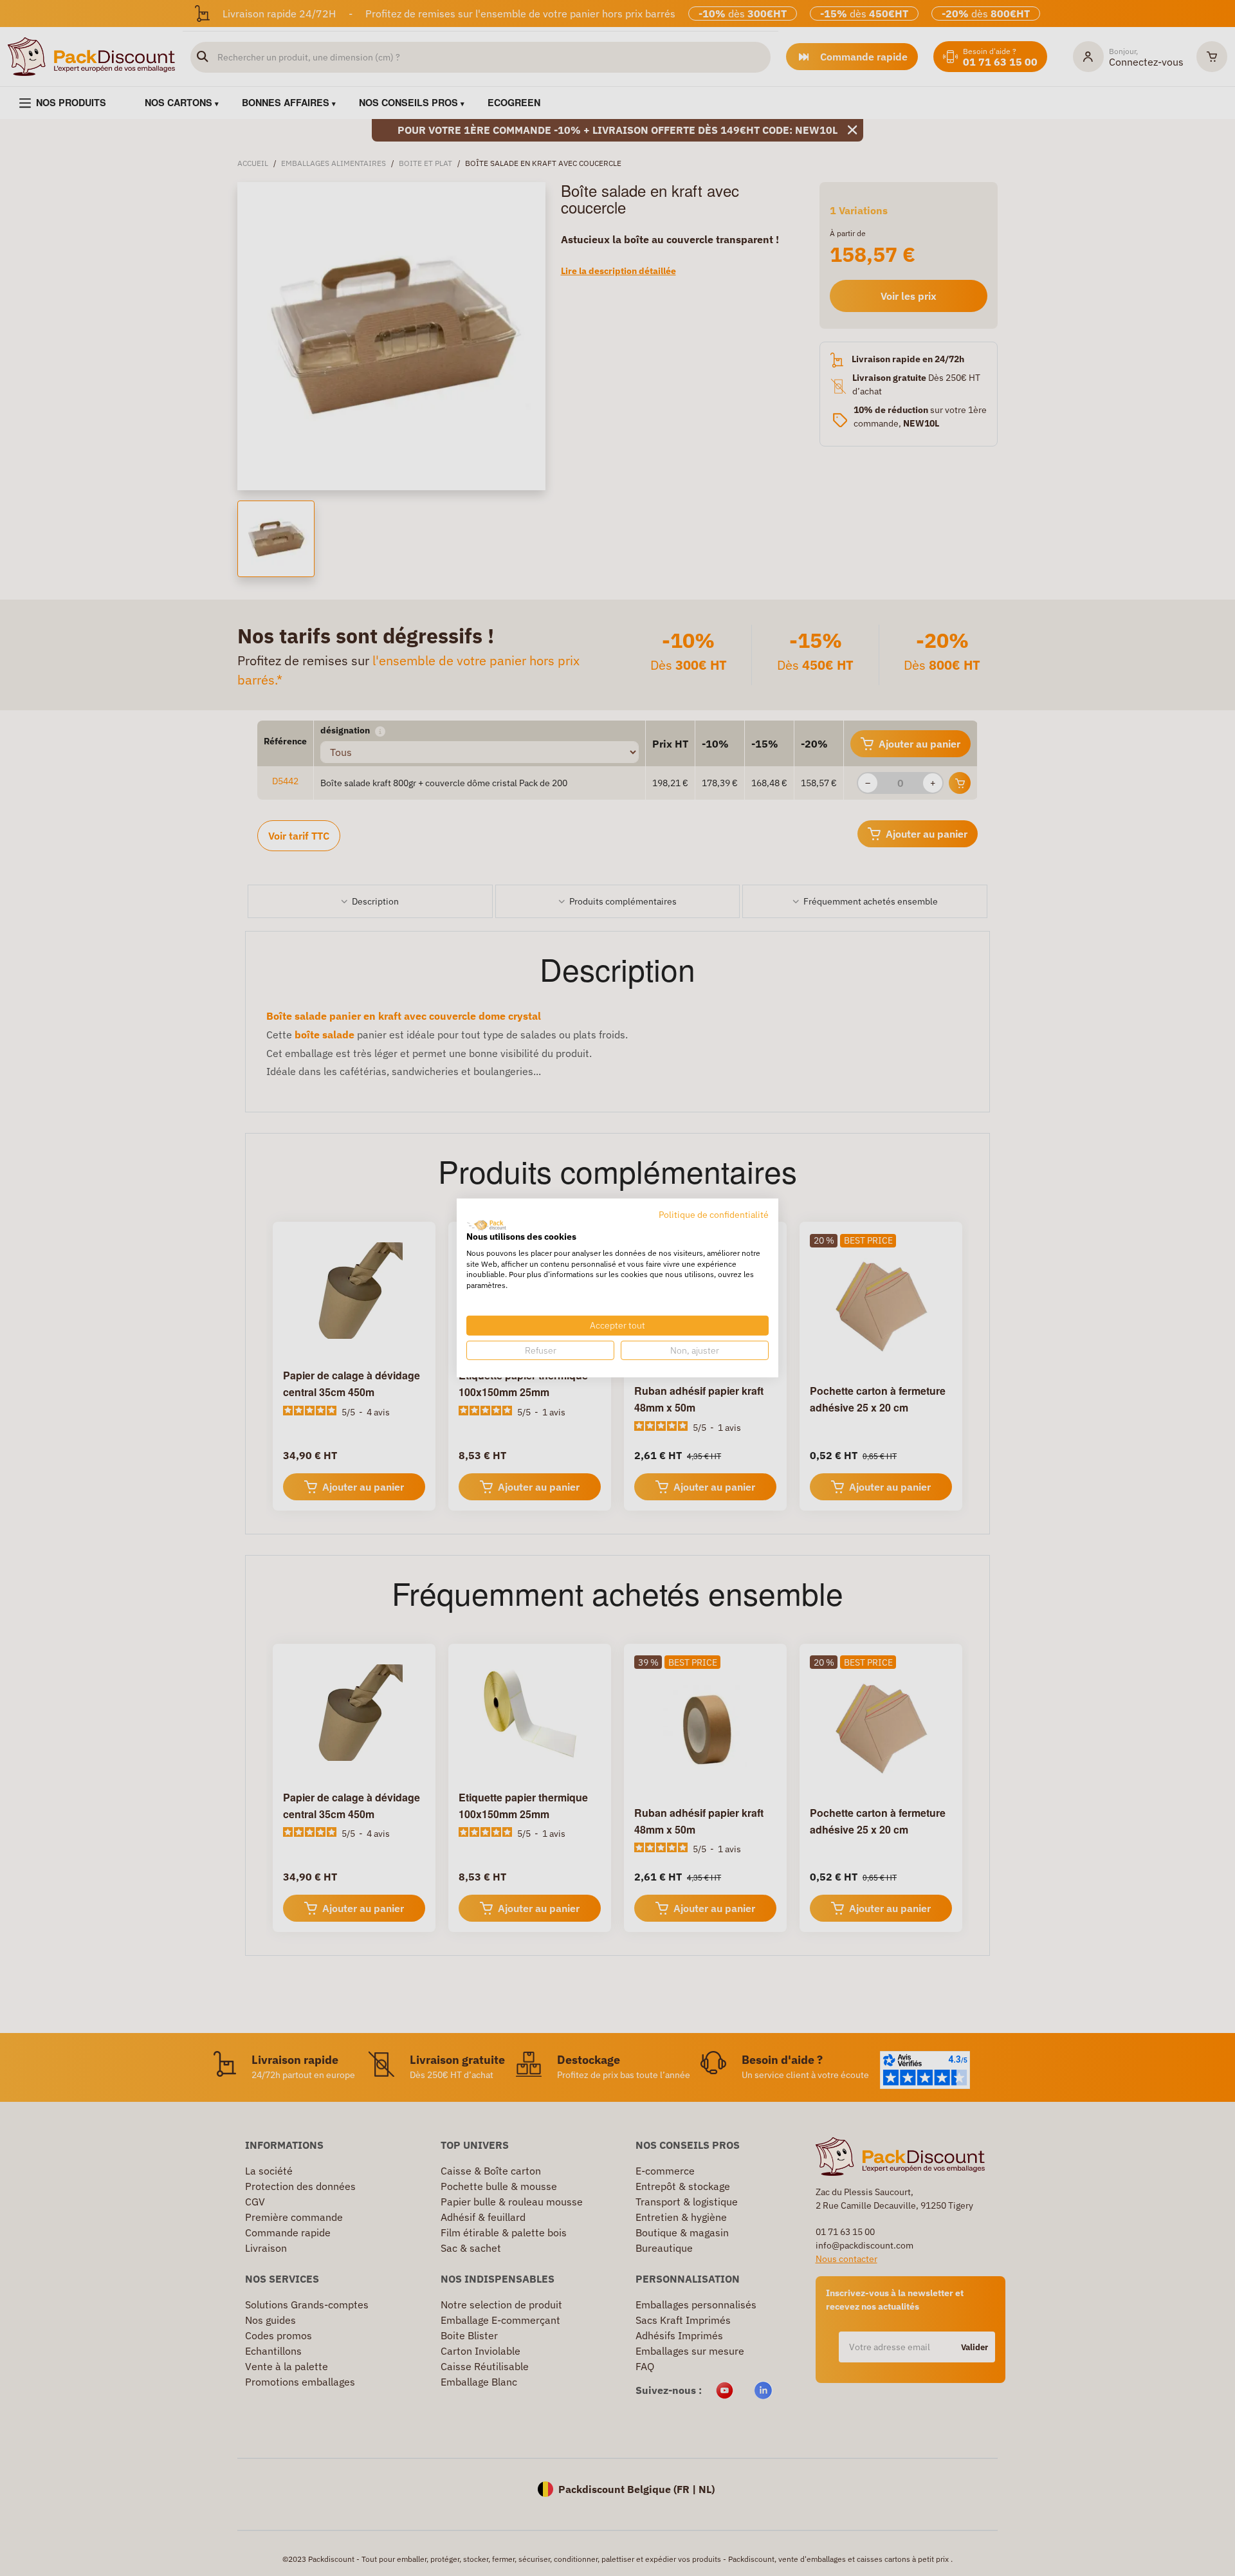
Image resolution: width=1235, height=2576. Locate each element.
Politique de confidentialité (714, 1215)
